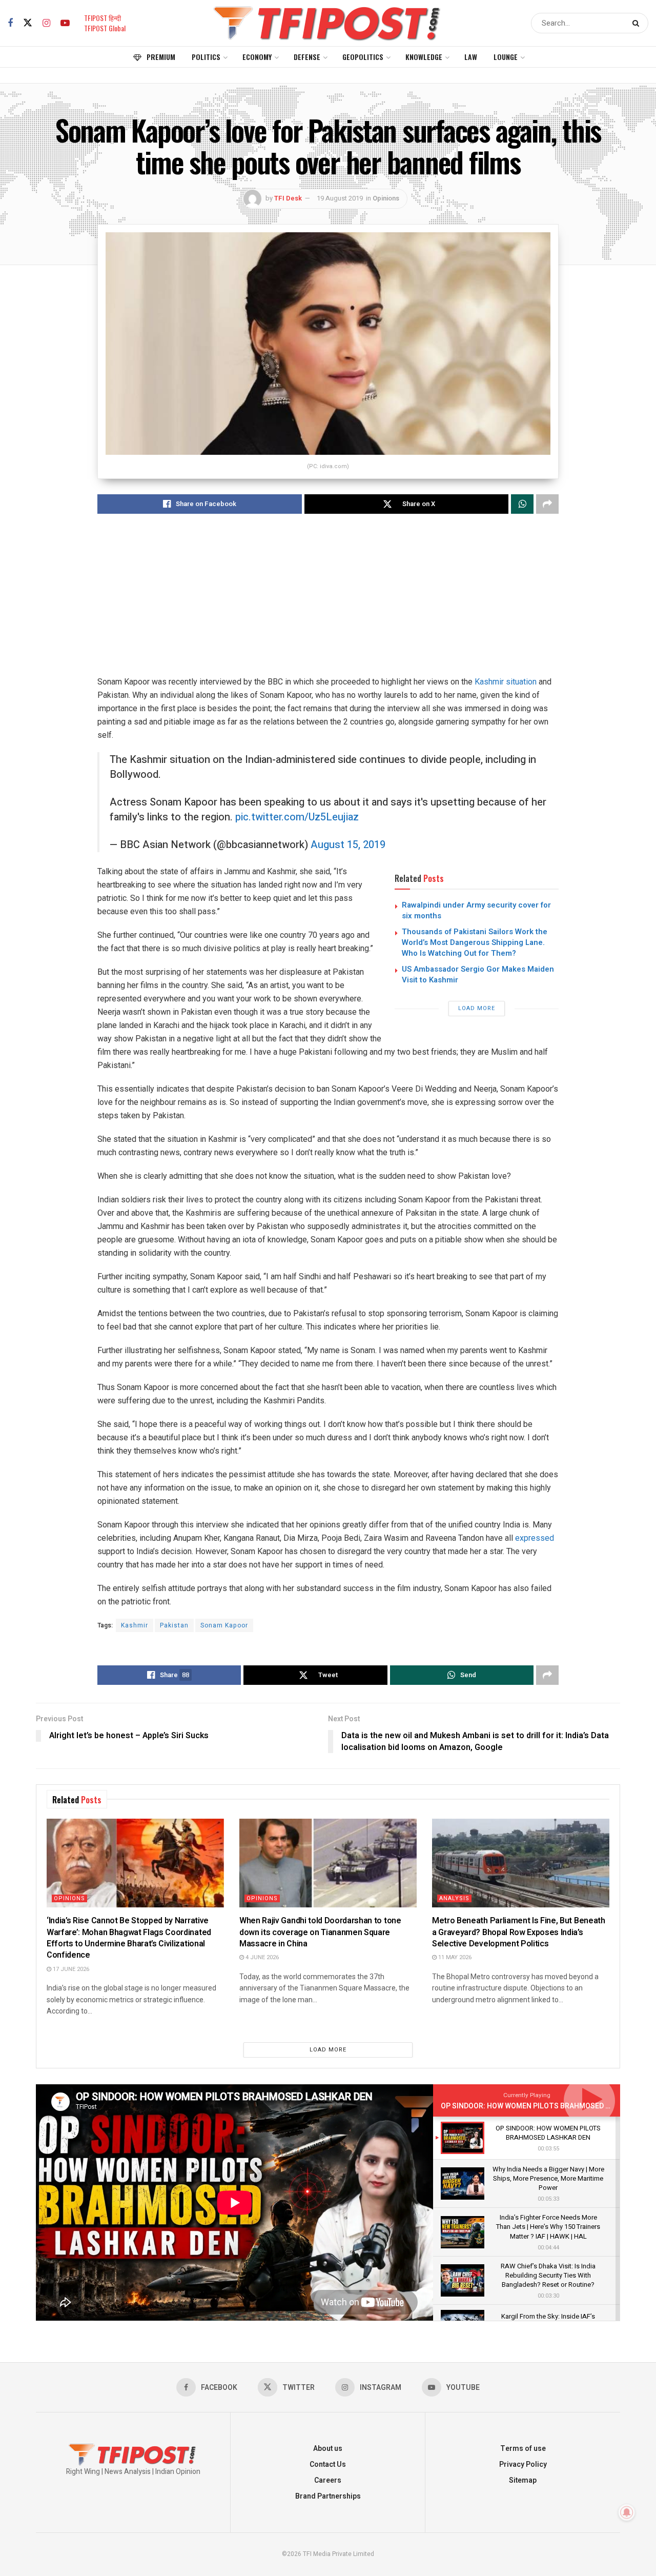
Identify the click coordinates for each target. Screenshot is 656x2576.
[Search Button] (638, 23)
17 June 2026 (70, 1969)
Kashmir (135, 1625)
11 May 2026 (454, 1957)
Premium (161, 57)
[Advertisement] (328, 603)
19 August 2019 (340, 198)
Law (471, 57)
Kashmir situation (506, 682)
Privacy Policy (523, 2464)
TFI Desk (288, 198)
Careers (328, 2480)
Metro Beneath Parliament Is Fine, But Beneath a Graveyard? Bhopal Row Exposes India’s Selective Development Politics (519, 1932)
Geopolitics (363, 57)
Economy (257, 57)
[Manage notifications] (627, 2512)
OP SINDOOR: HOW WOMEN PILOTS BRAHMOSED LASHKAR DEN (547, 2106)
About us (328, 2449)
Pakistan (174, 1625)
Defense (307, 57)
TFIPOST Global (105, 28)
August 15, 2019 (348, 845)
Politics (206, 57)
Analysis (454, 1898)
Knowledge (424, 57)
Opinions (386, 198)
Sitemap (523, 2480)
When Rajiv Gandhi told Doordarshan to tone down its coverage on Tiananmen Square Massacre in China (320, 1932)
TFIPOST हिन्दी (102, 18)
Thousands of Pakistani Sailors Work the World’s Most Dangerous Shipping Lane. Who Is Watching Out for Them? (475, 942)
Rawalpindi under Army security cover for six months (476, 910)
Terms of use (523, 2449)
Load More (477, 1008)
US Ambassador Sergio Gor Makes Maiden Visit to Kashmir (478, 974)
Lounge (506, 57)
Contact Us (328, 2464)
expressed (535, 1538)
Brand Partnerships (328, 2496)
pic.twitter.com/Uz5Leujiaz (297, 817)
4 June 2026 (261, 1957)
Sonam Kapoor (224, 1625)
